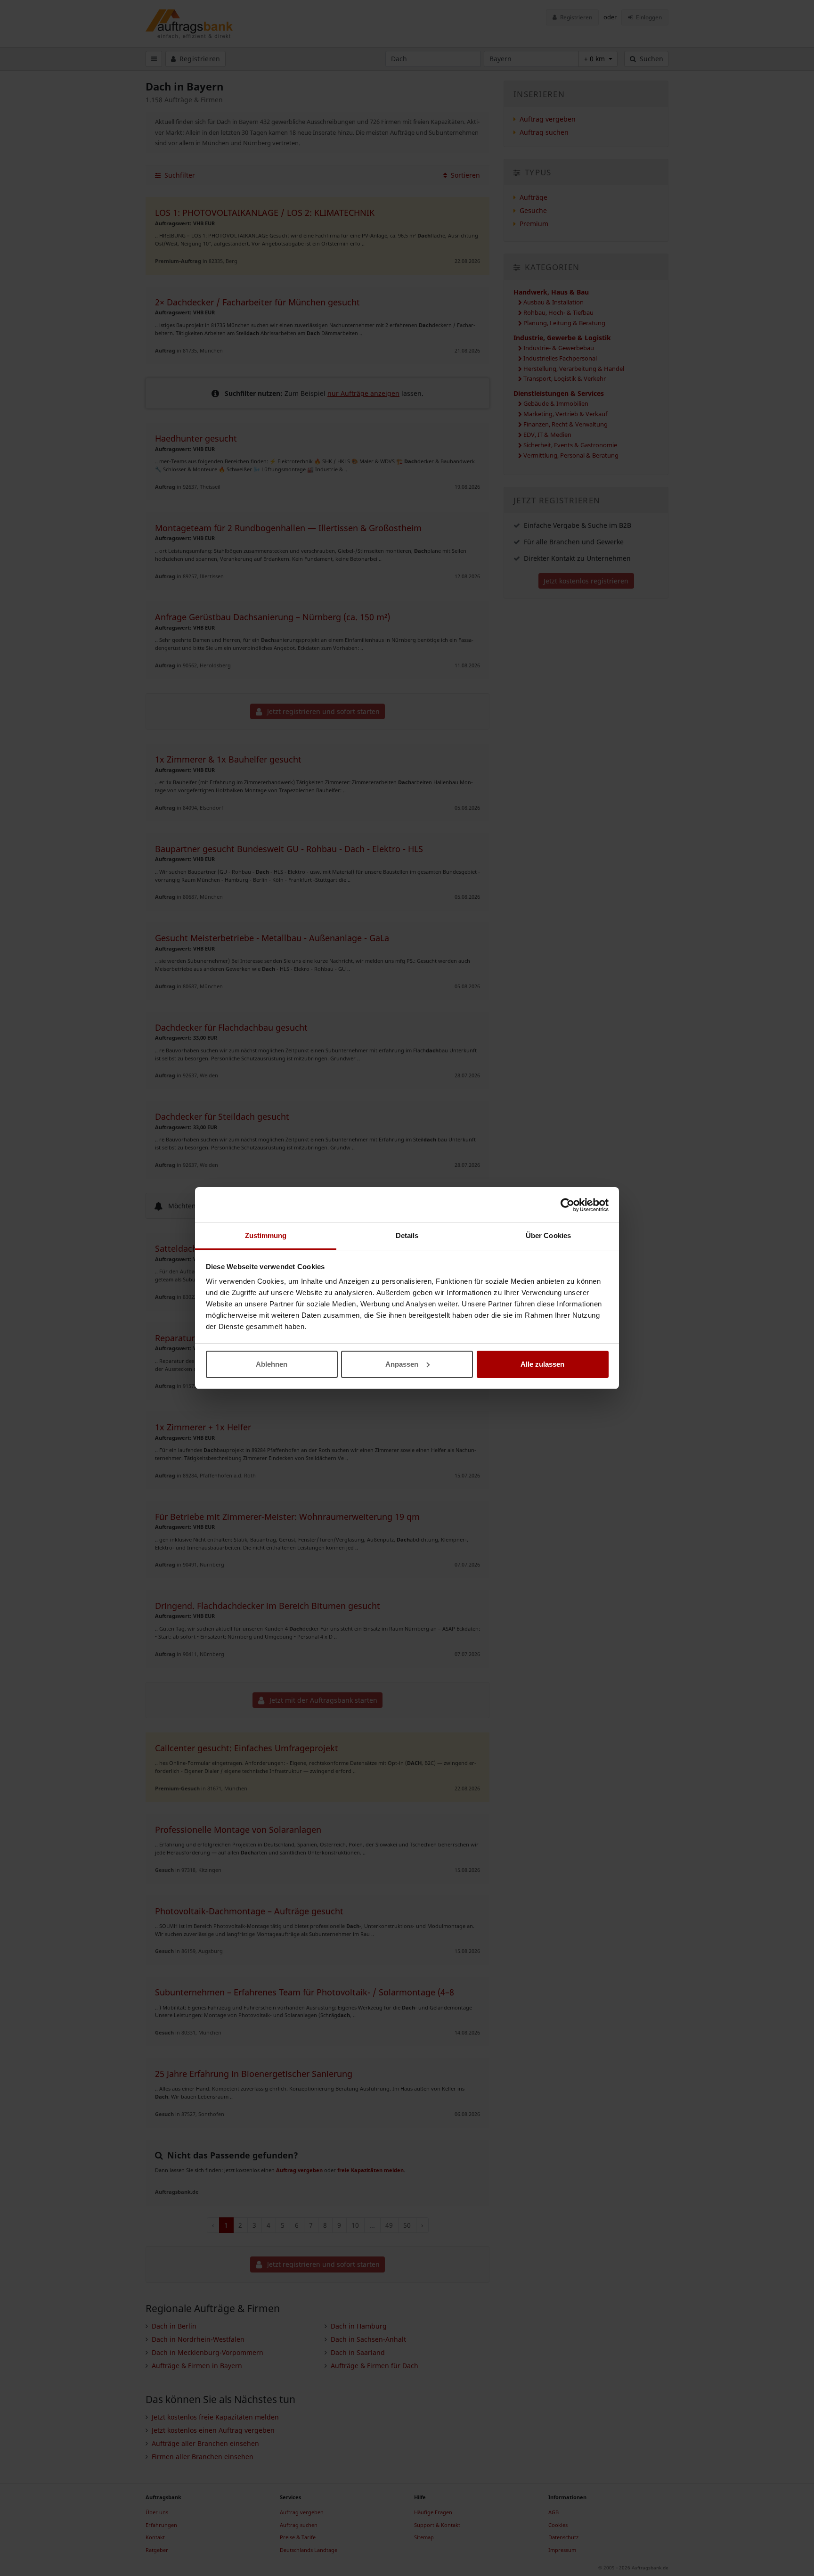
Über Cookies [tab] (548, 1235)
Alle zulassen (542, 1364)
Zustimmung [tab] (266, 1235)
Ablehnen (272, 1364)
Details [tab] (407, 1235)
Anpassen (402, 1364)
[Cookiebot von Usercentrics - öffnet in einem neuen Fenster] (567, 1205)
